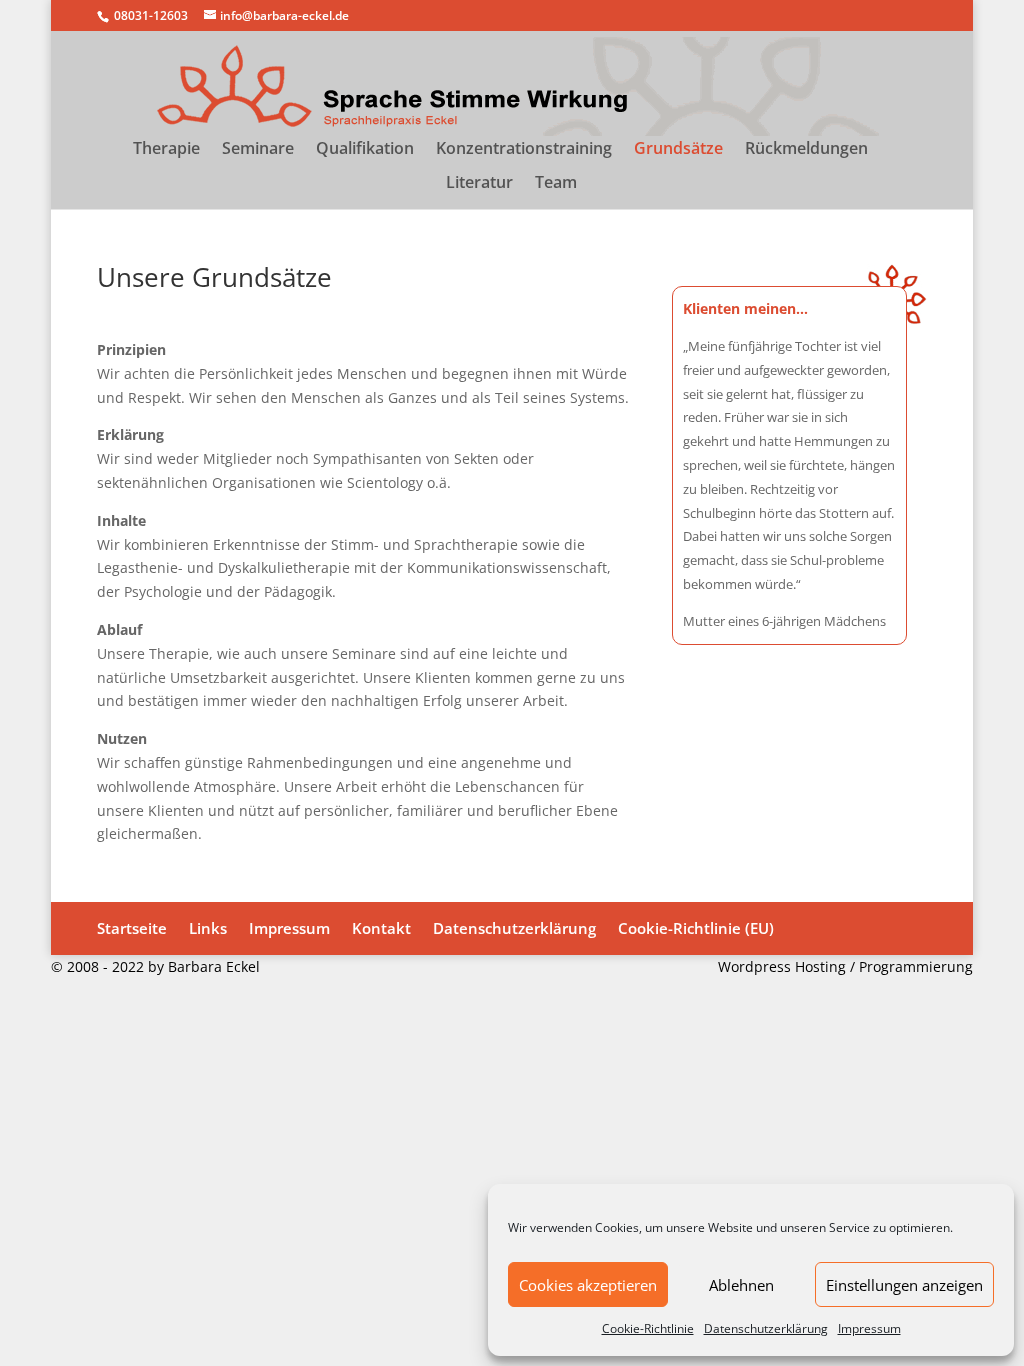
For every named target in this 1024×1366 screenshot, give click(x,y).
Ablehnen (741, 1285)
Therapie (166, 150)
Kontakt (381, 928)
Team (556, 184)
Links (208, 928)
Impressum (869, 1328)
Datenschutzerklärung (766, 1328)
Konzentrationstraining (524, 150)
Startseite (132, 928)
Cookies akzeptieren (588, 1285)
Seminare (258, 150)
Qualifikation (365, 150)
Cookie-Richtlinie (648, 1328)
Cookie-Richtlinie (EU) (696, 928)
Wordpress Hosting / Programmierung (845, 966)
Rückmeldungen (806, 150)
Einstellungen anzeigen (904, 1285)
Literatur (479, 184)
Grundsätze (678, 150)
